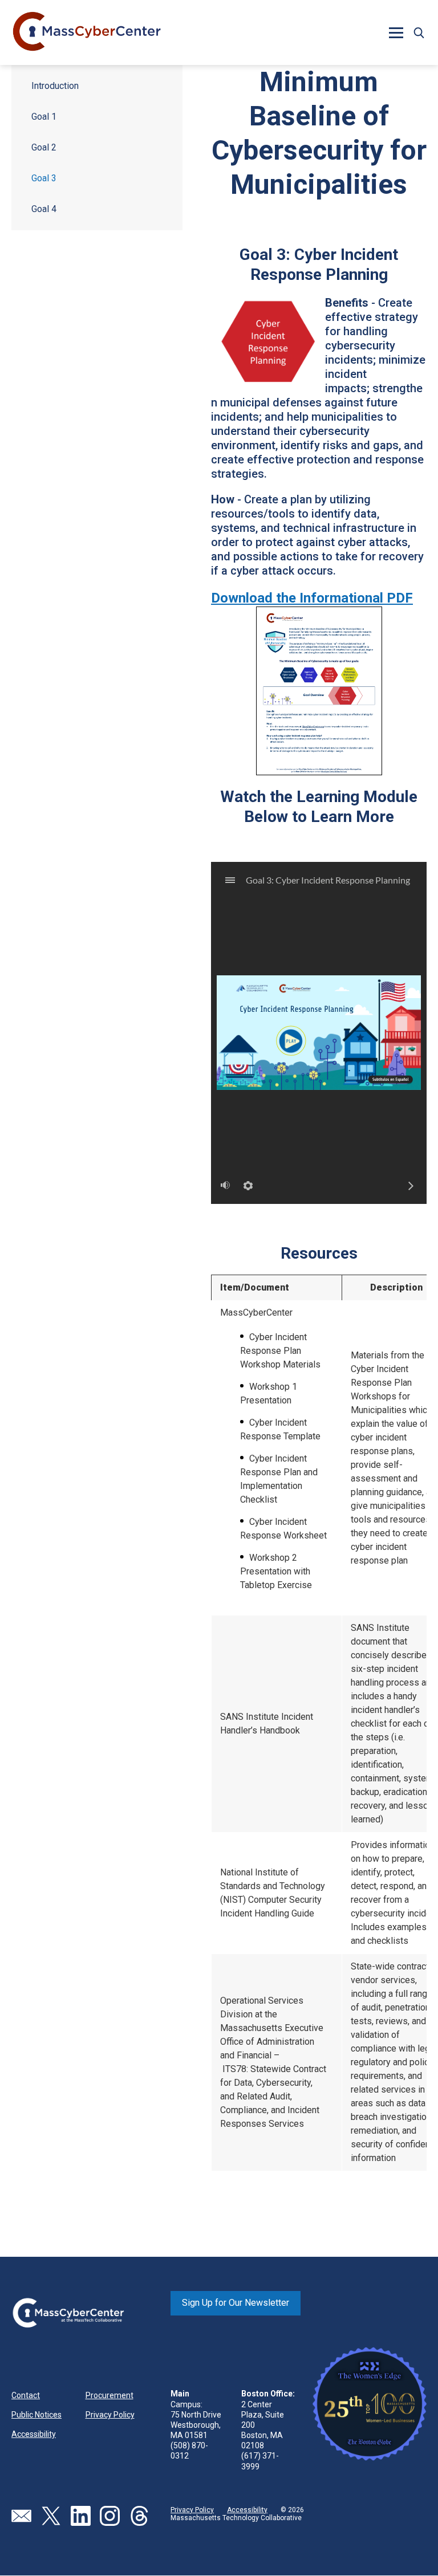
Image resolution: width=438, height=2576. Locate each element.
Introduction (55, 86)
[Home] (87, 32)
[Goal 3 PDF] (319, 690)
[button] (419, 32)
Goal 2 (44, 147)
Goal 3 (44, 178)
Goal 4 (44, 209)
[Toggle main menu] (396, 32)
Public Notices (36, 2415)
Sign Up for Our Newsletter (236, 2303)
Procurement (109, 2395)
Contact (26, 2395)
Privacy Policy (110, 2415)
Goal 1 (44, 117)
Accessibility (34, 2434)
